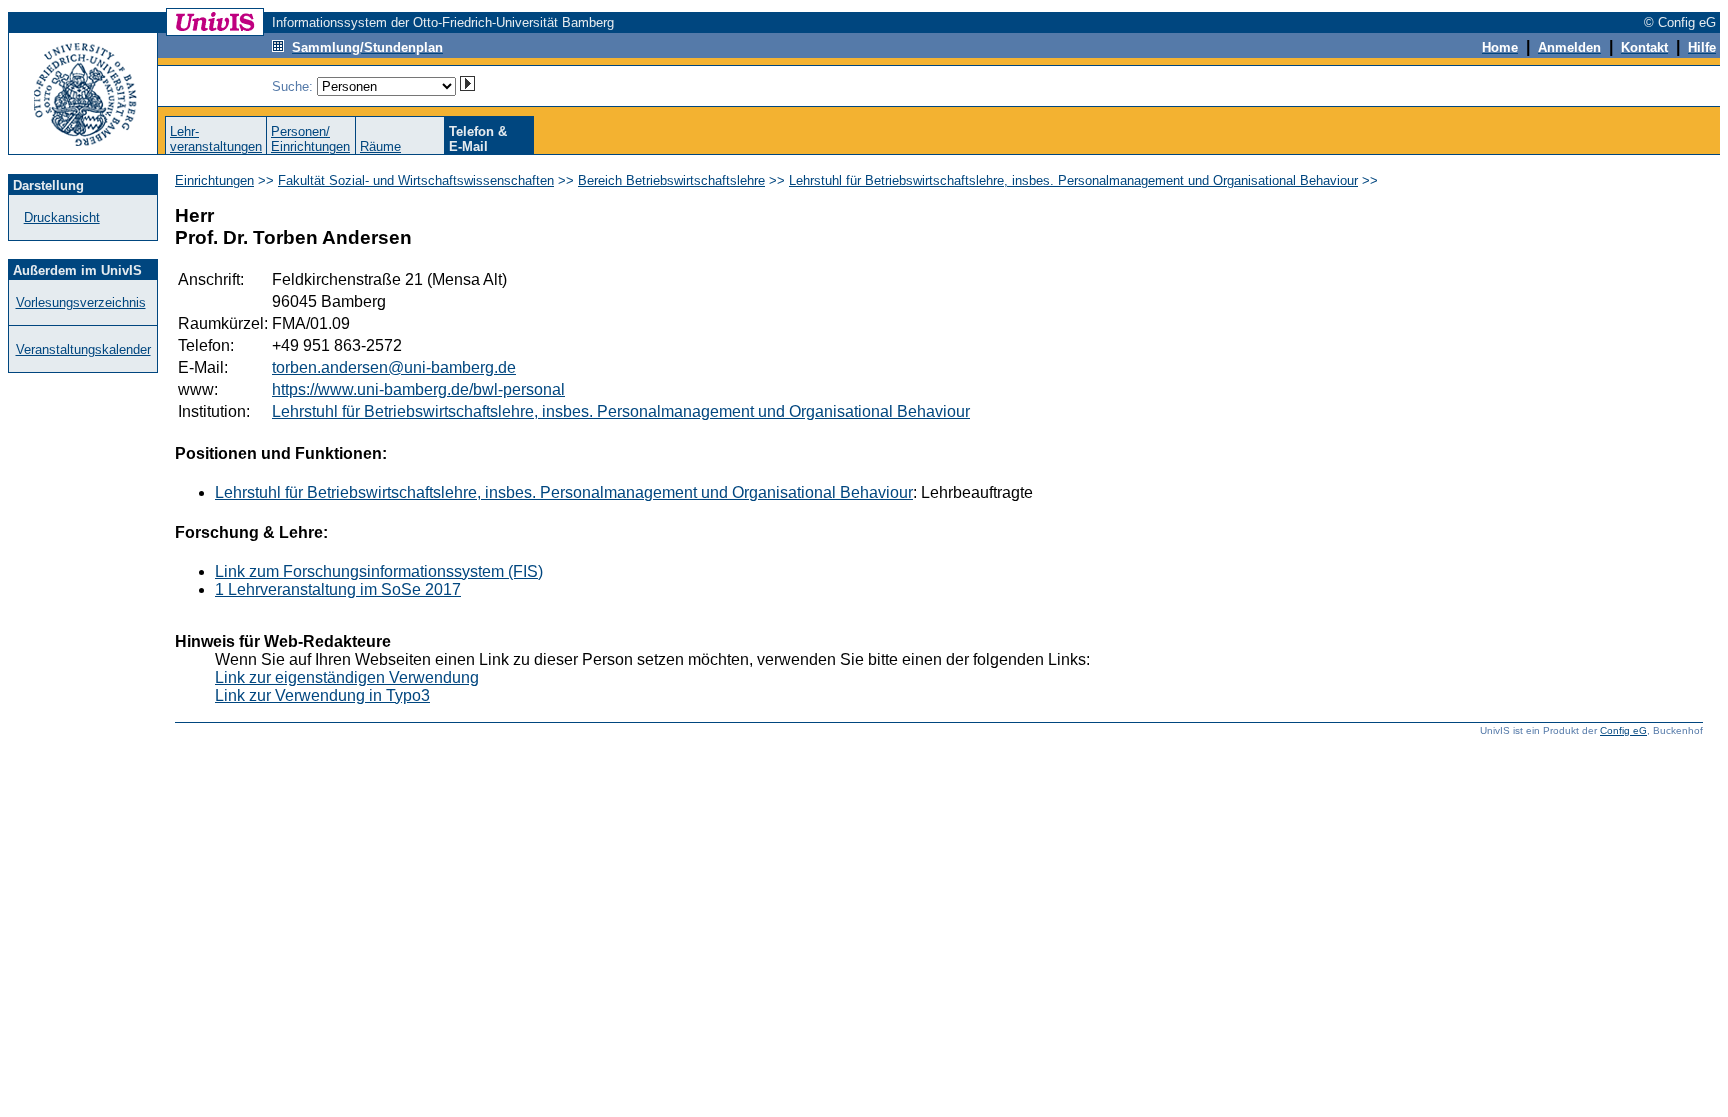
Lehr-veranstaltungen (216, 139)
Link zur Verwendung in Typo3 (322, 695)
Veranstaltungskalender (83, 349)
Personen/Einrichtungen (310, 139)
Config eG (1623, 730)
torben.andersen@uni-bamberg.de (394, 367)
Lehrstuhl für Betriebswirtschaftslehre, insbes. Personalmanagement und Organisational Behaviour (1073, 180)
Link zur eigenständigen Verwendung (347, 677)
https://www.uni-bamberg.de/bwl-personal (418, 389)
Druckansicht (62, 217)
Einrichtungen (214, 180)
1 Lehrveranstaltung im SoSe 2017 (338, 589)
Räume (380, 146)
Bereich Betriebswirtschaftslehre (671, 180)
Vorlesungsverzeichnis (81, 302)
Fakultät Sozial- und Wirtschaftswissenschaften (416, 180)
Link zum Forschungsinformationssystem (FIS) (379, 571)
